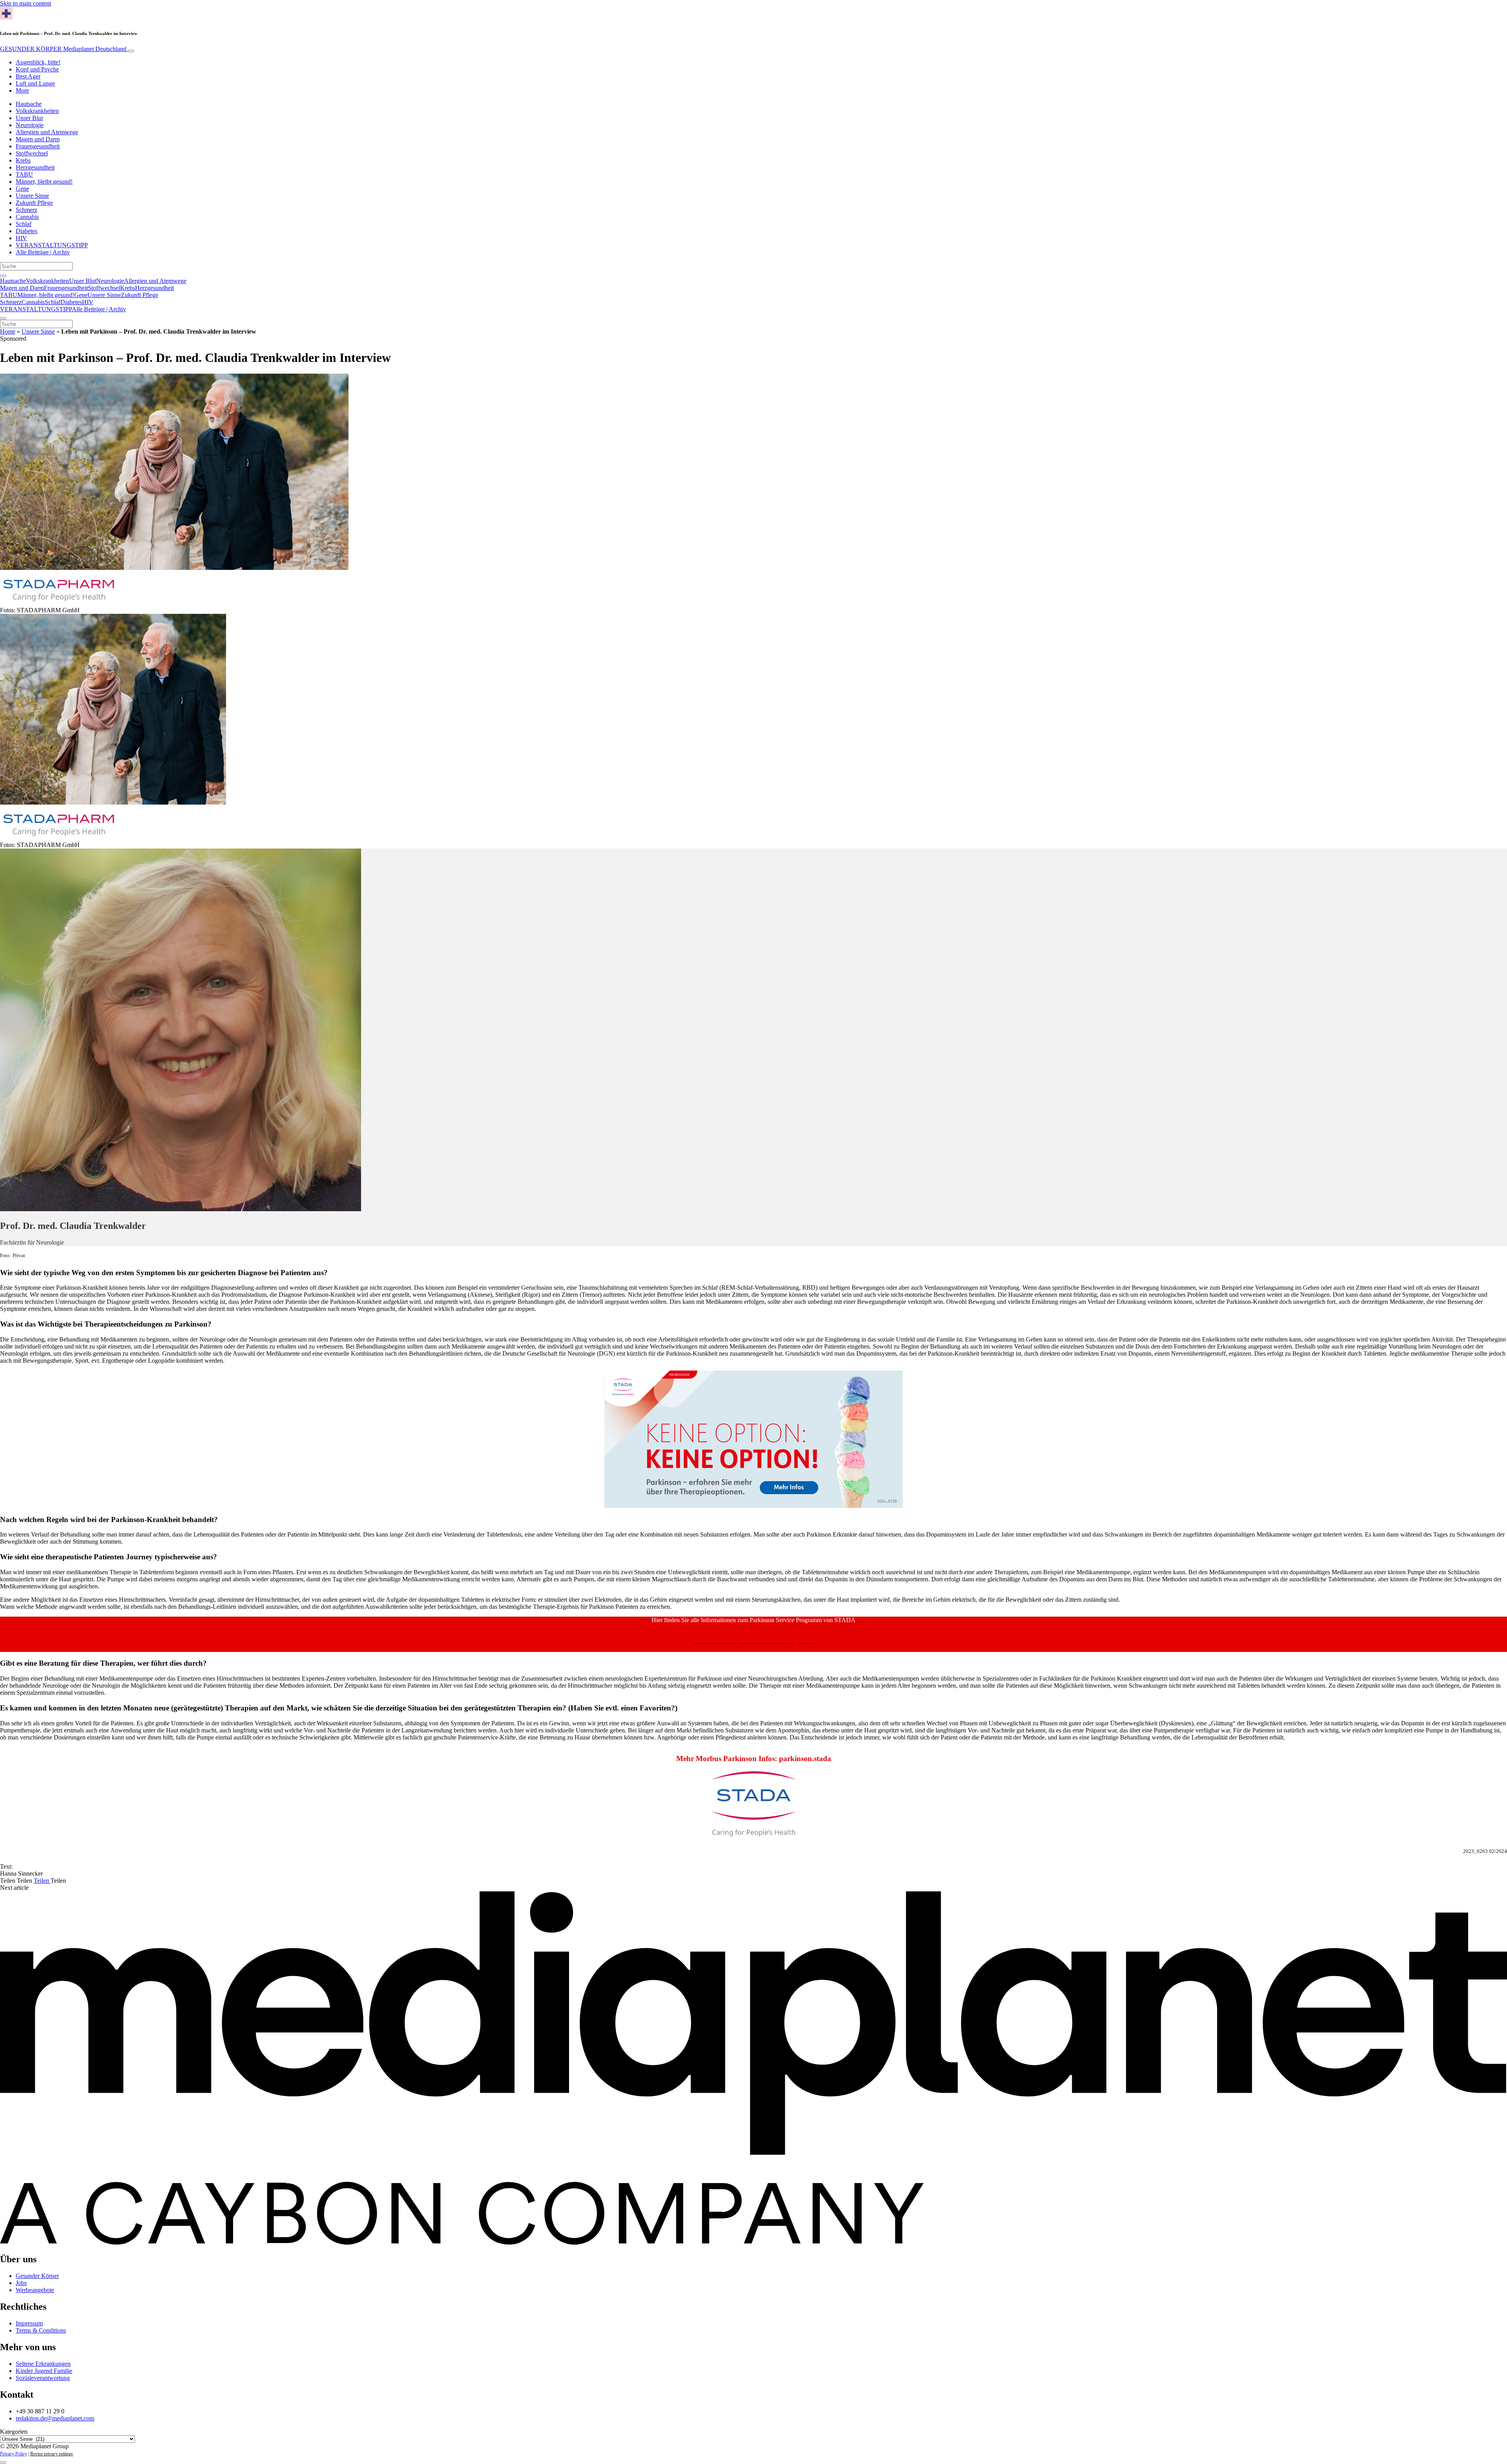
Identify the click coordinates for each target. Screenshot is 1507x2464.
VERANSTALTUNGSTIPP (52, 245)
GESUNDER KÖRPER (63, 49)
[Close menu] (3, 318)
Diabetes (26, 231)
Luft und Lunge (35, 83)
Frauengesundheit (38, 146)
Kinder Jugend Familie (44, 2371)
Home (8, 331)
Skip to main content (26, 3)
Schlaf (24, 224)
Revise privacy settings (52, 2454)
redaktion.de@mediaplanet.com (55, 2418)
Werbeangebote (35, 2290)
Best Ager (28, 76)
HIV (21, 238)
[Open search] (3, 276)
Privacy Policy (14, 2454)
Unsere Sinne (32, 196)
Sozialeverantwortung (43, 2378)
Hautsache (29, 104)
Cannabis (27, 217)
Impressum (29, 2323)
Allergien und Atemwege (47, 132)
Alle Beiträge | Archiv (43, 252)
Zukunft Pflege (34, 203)
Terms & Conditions (41, 2330)
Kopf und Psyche (37, 69)
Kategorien (14, 2432)
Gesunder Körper (37, 2276)
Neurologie (30, 125)
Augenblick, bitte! (38, 62)
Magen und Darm (38, 139)
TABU (24, 174)
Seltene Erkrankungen (43, 2364)
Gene (22, 189)
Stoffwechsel (32, 153)
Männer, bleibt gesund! (44, 182)
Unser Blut (29, 118)
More (22, 90)
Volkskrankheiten (37, 111)
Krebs (23, 160)
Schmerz (26, 210)
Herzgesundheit (35, 167)
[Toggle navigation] (131, 51)
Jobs (21, 2283)
